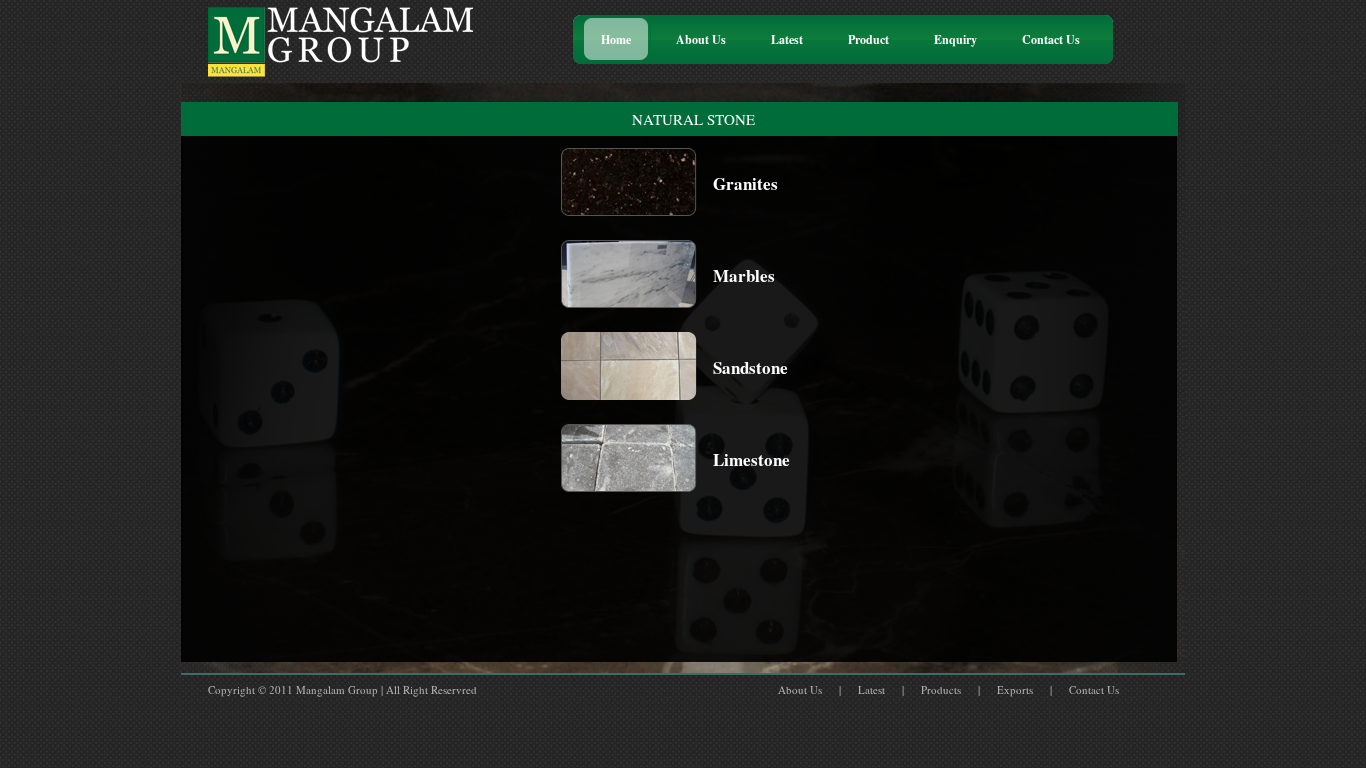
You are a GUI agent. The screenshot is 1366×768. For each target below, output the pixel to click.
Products (941, 689)
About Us (800, 689)
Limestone (751, 459)
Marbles (744, 275)
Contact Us (1094, 689)
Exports (1015, 689)
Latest (871, 689)
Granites (745, 183)
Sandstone (750, 367)
